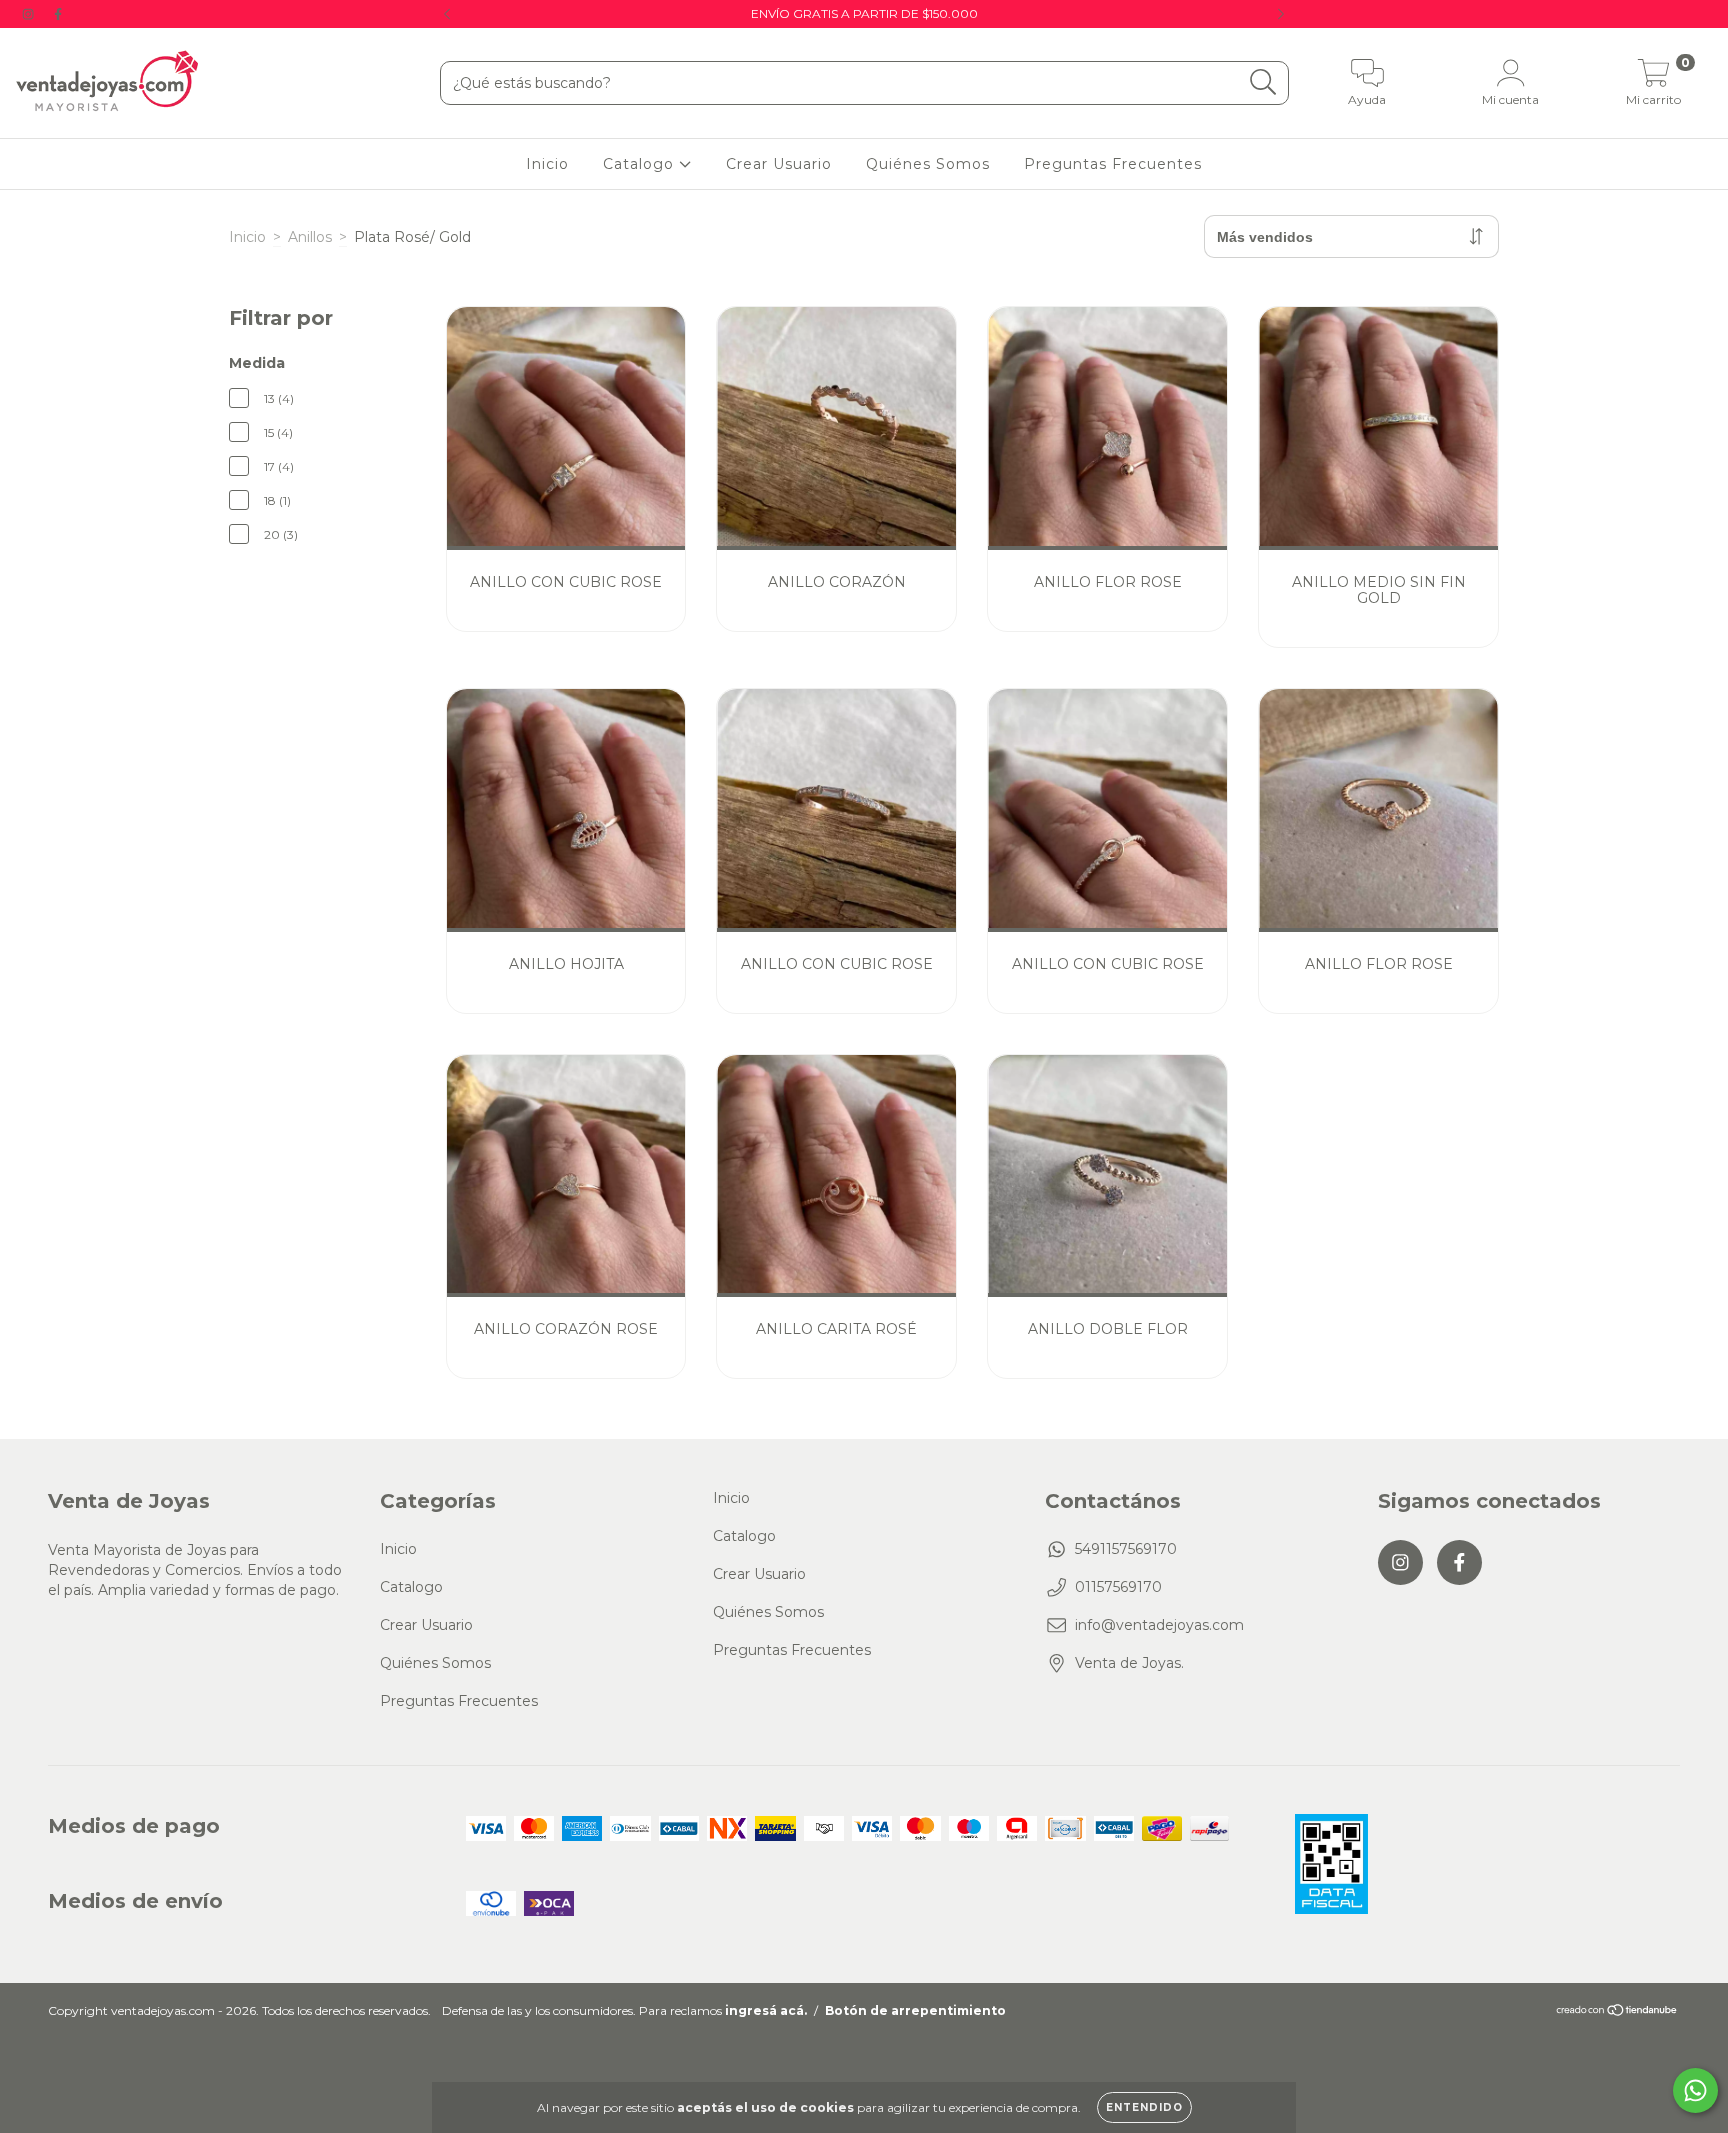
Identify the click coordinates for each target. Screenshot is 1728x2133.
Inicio (547, 164)
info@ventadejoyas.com (1159, 1625)
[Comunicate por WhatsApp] (1695, 2090)
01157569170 (1118, 1587)
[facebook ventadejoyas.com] (58, 14)
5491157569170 (1126, 1549)
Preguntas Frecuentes (1113, 164)
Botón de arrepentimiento (915, 2010)
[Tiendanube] (1617, 2012)
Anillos (310, 237)
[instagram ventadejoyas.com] (30, 14)
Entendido (1144, 2107)
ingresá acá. (766, 2010)
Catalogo (641, 164)
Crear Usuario (779, 164)
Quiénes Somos (928, 164)
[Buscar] (1263, 82)
